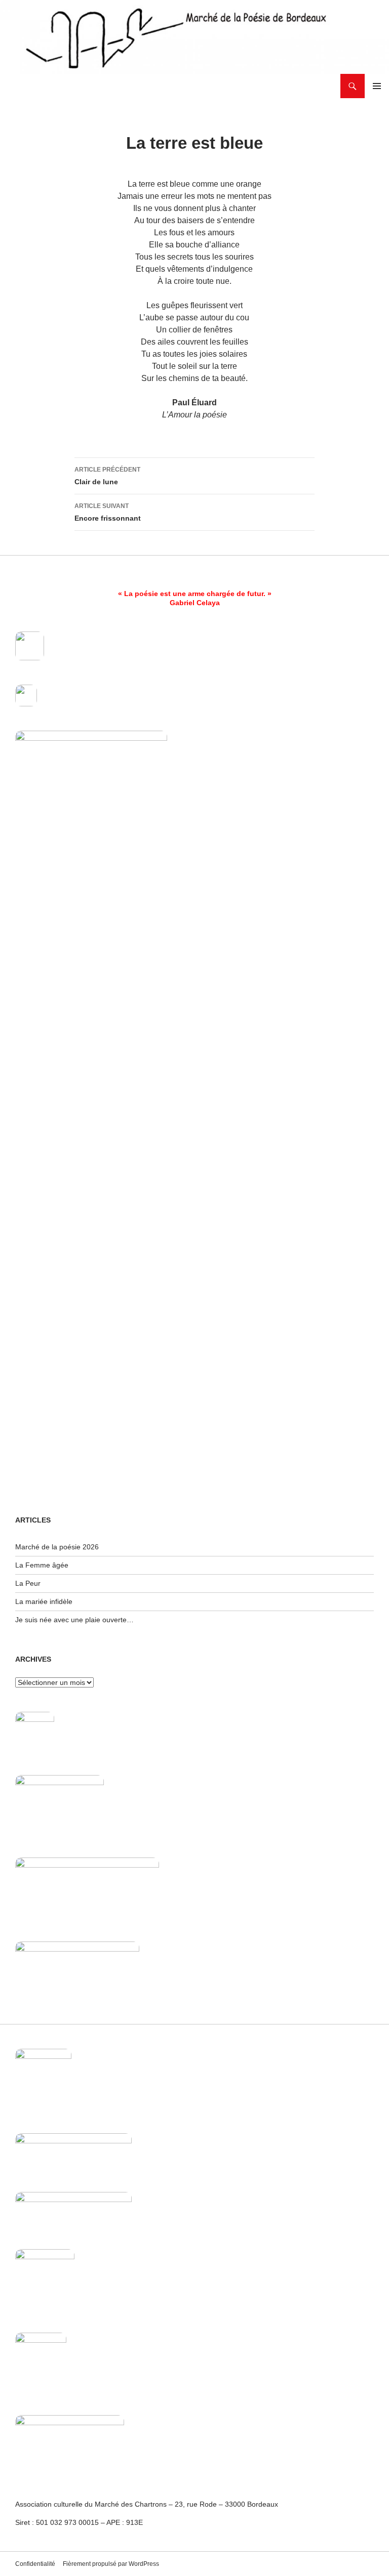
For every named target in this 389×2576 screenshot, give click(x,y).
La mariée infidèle (44, 1601)
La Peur (28, 1583)
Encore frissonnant (108, 512)
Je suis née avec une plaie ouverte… (74, 1620)
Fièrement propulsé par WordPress (111, 2564)
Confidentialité (35, 2564)
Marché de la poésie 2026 (57, 1547)
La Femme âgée (42, 1565)
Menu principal (377, 86)
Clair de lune (107, 476)
